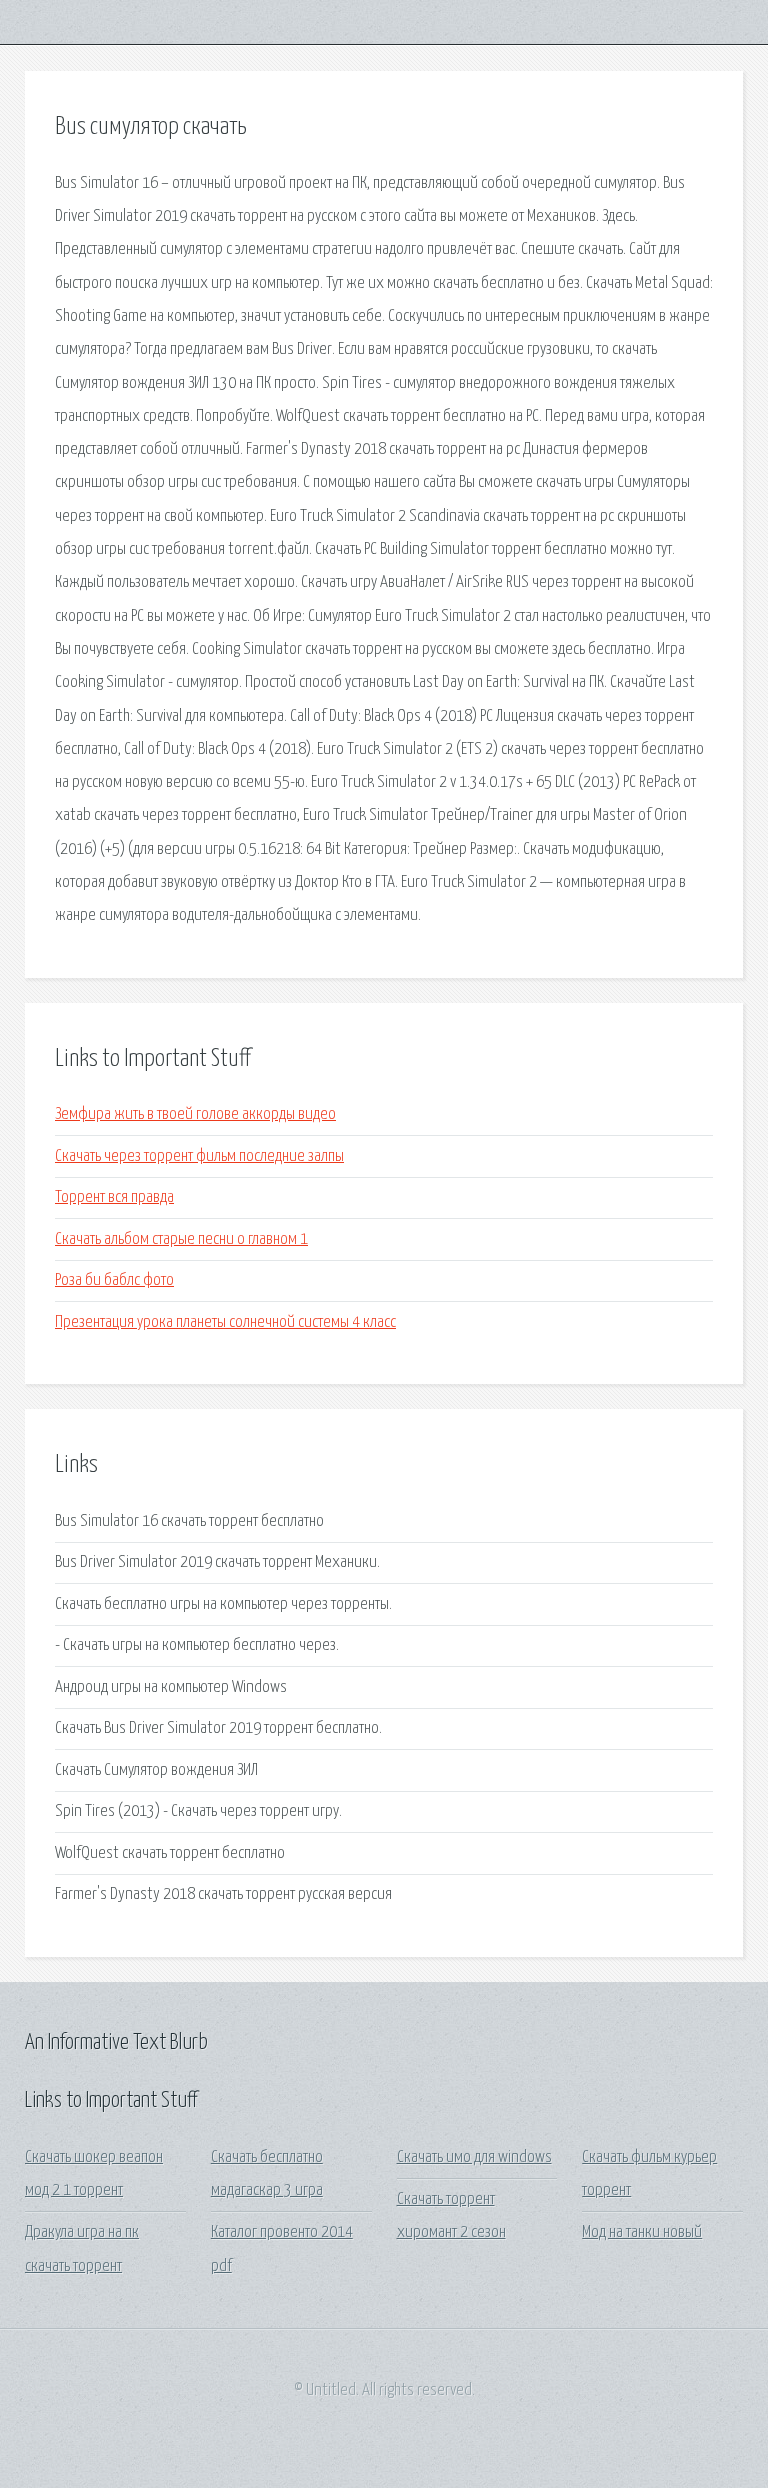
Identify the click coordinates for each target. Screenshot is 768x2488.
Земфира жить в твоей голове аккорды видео (195, 1114)
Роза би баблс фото (114, 1280)
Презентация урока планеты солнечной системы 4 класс (225, 1322)
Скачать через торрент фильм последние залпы (199, 1156)
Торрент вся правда (114, 1197)
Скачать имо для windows (474, 2157)
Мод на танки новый (642, 2232)
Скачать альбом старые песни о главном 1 (181, 1239)
